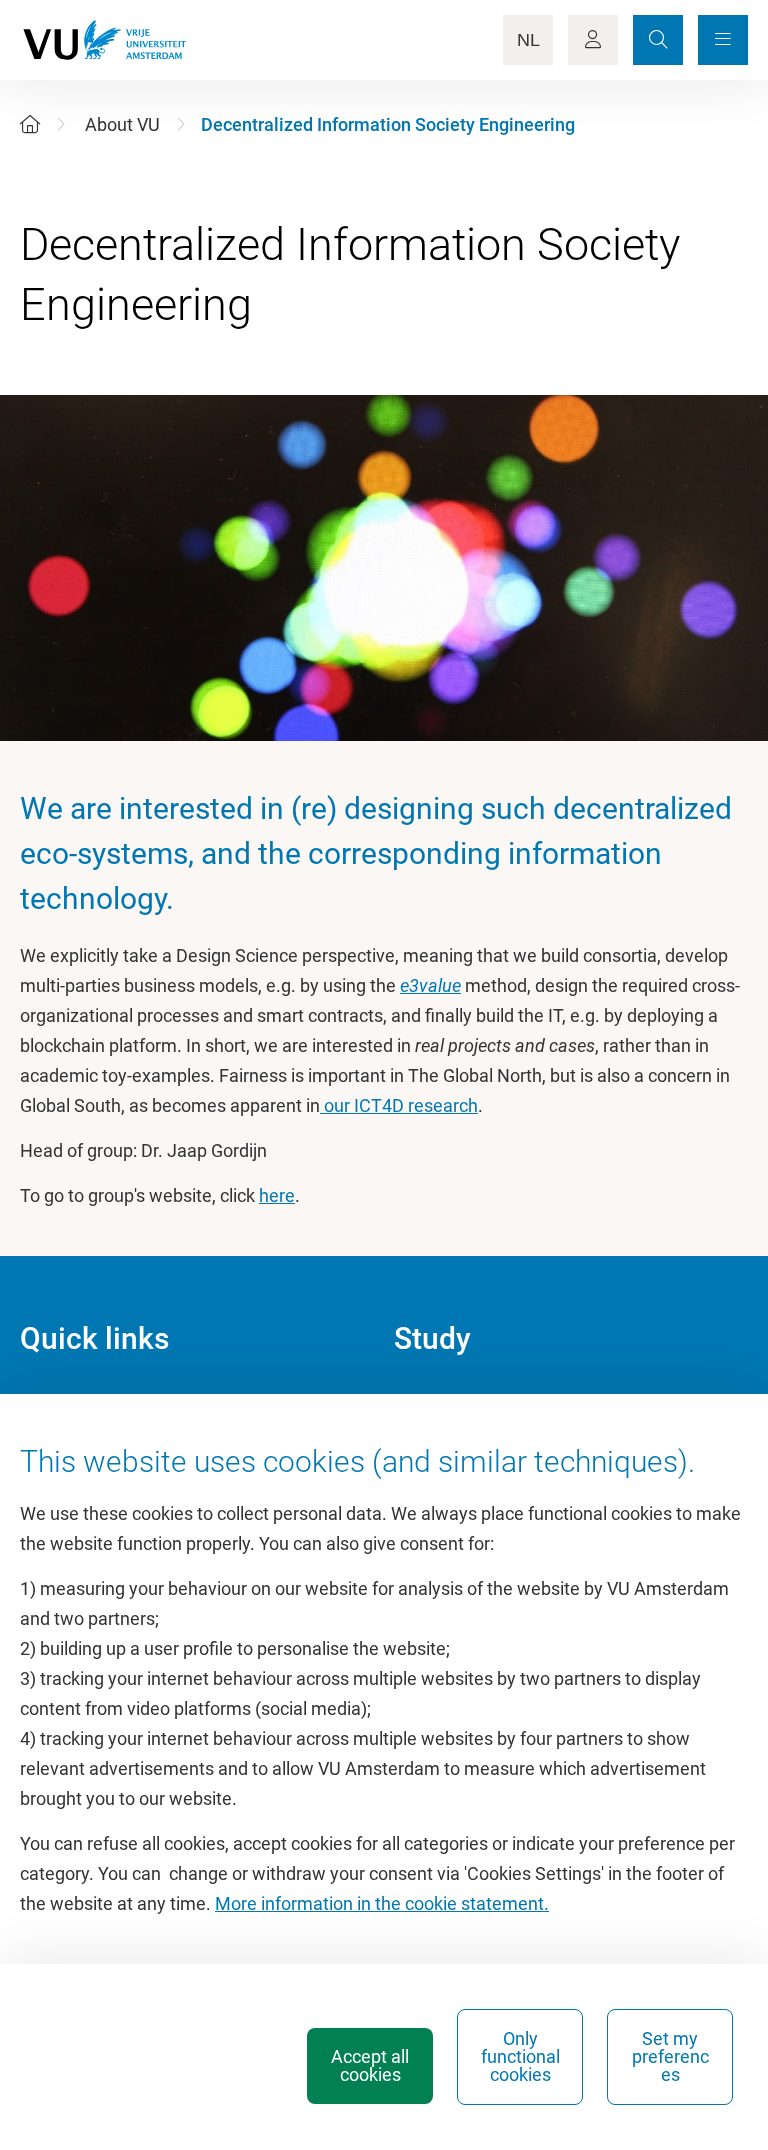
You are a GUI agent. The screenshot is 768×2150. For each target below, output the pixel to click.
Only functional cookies (520, 2056)
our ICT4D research (399, 1105)
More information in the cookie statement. (382, 1903)
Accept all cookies (370, 2065)
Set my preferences (670, 2056)
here (277, 1195)
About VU (122, 124)
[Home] (30, 124)
